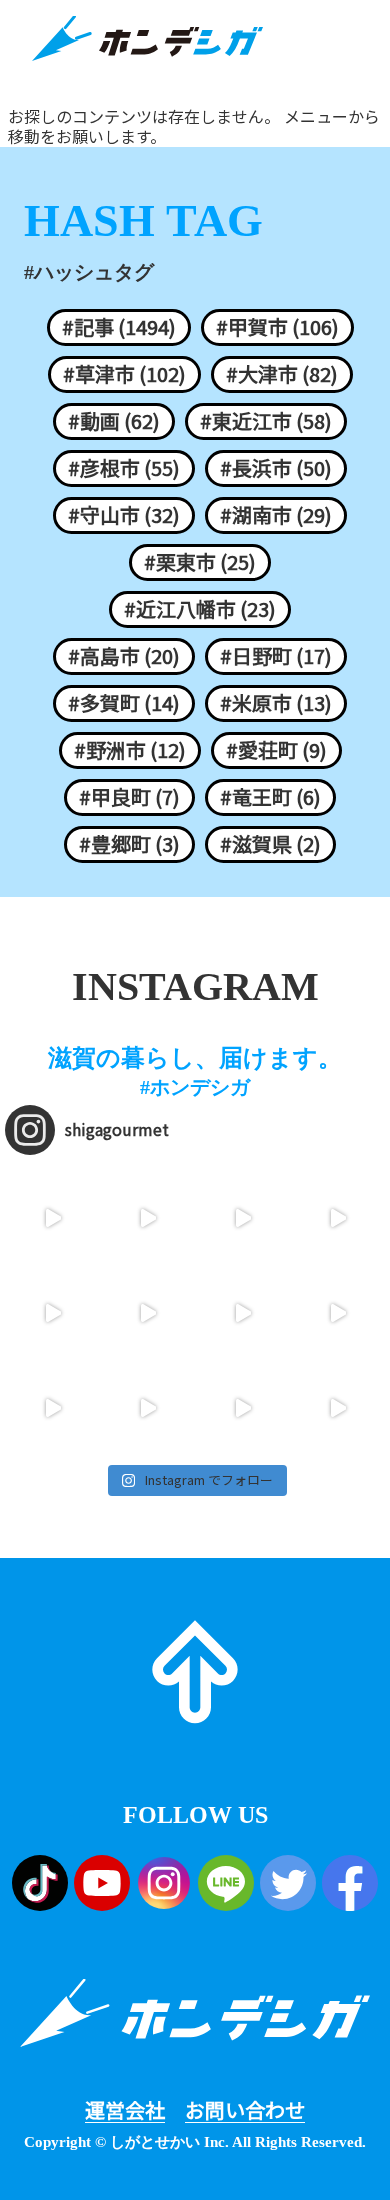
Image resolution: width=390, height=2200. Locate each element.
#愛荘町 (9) (276, 750)
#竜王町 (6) (270, 797)
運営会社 (125, 2110)
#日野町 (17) (276, 656)
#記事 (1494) (119, 327)
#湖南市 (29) (276, 515)
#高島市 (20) (124, 656)
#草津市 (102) (124, 374)
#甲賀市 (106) (277, 327)
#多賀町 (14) (124, 703)
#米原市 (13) (276, 703)
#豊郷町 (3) (129, 844)
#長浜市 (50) (276, 468)
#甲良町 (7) (129, 797)
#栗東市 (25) (200, 562)
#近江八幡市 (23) (200, 609)
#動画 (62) (114, 421)
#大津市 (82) (282, 374)
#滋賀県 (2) (270, 844)
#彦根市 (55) (124, 468)
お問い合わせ (245, 2110)
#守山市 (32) (124, 515)
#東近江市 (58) (266, 421)
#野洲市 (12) (130, 750)
